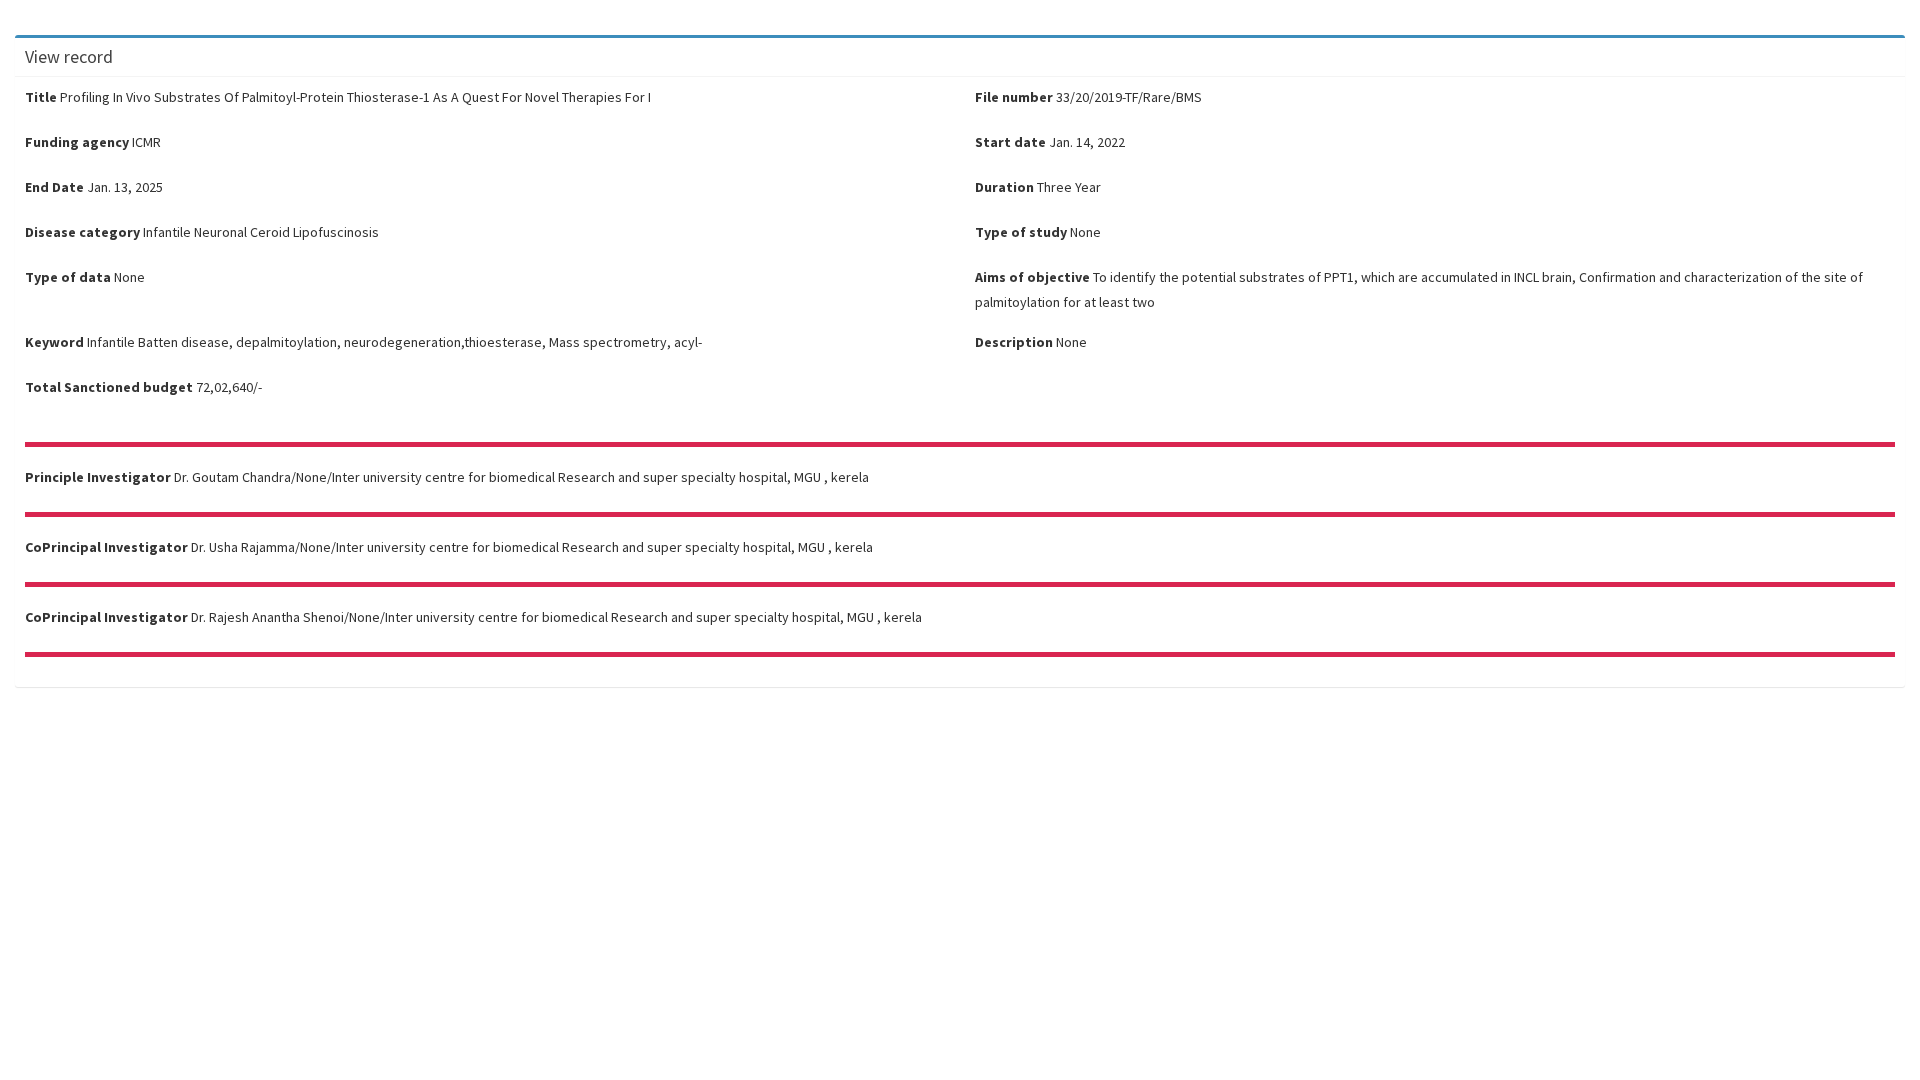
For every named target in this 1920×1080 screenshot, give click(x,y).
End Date (54, 187)
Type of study (1021, 232)
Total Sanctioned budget (109, 387)
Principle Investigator (98, 477)
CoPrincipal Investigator (106, 547)
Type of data (68, 277)
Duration (1004, 187)
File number (1014, 97)
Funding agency (77, 142)
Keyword (54, 342)
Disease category (82, 232)
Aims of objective (1032, 277)
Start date (1010, 142)
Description (1014, 342)
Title (41, 97)
